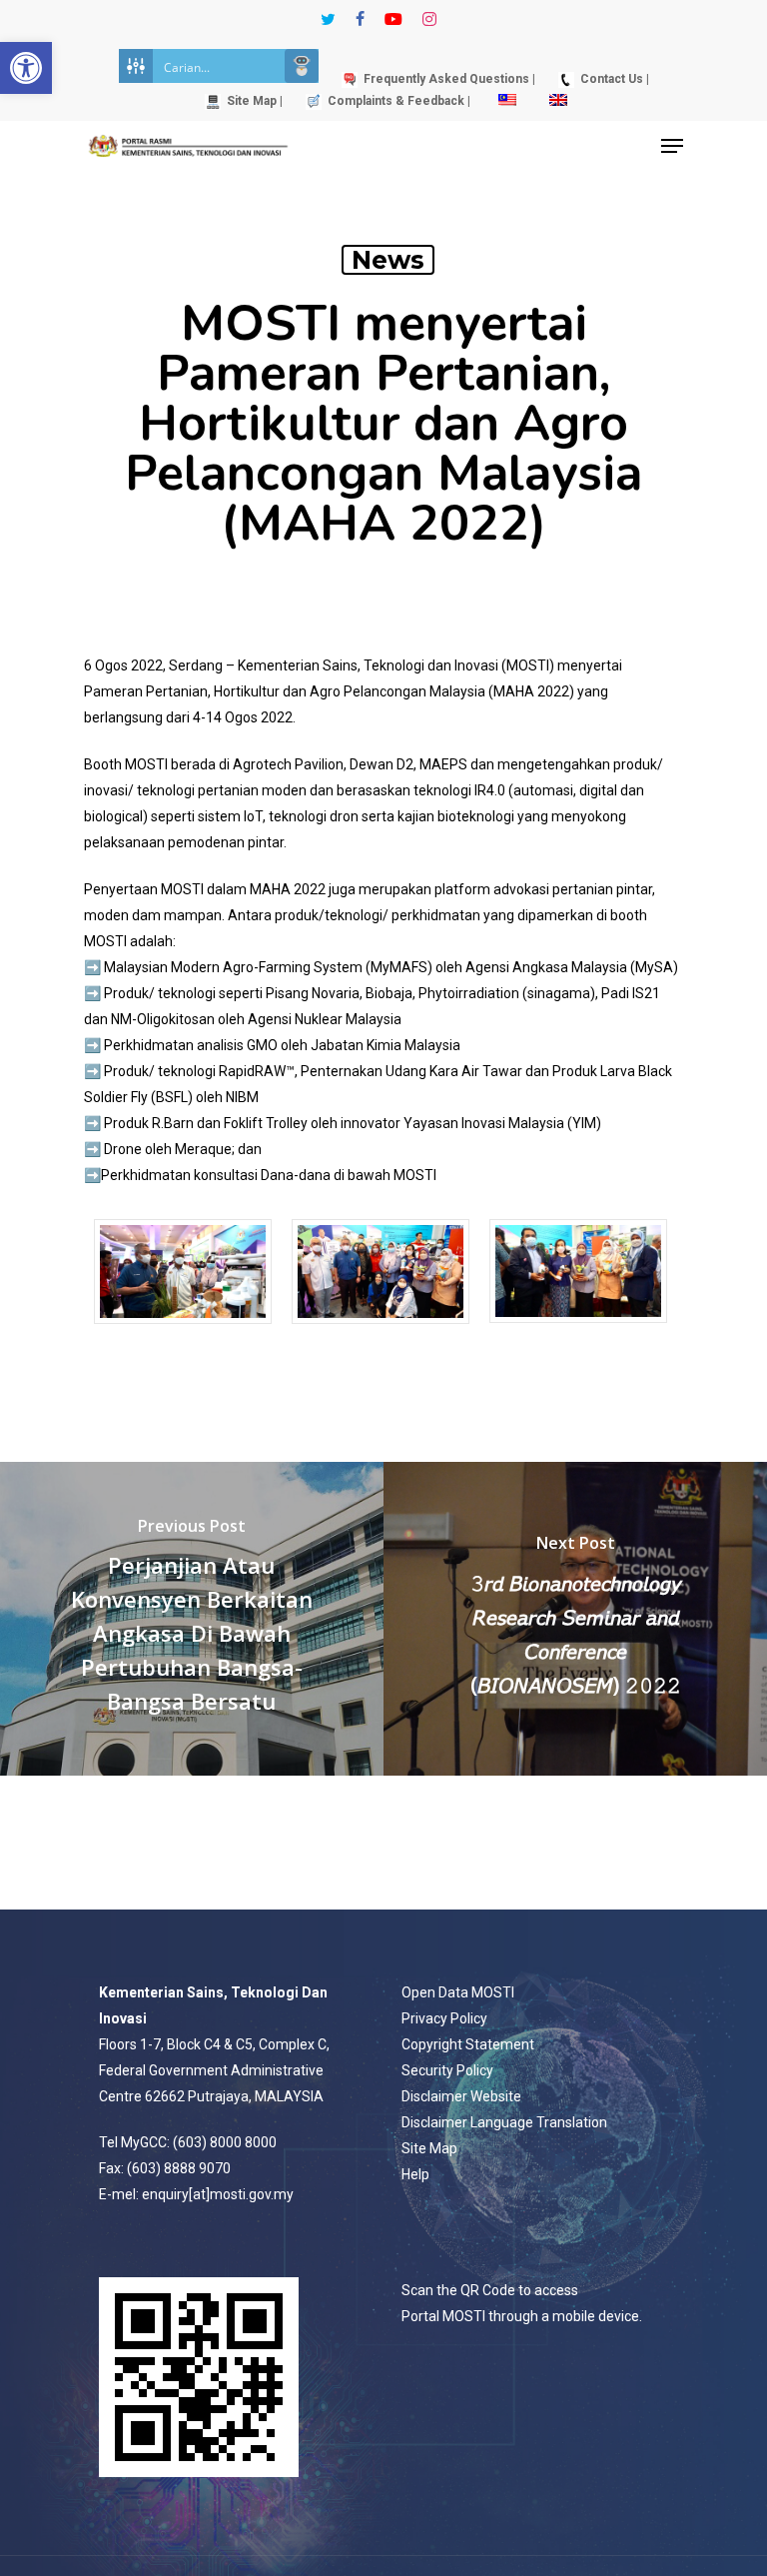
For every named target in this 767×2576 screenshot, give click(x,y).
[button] (26, 68)
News (388, 260)
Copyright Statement (468, 2044)
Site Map (429, 2148)
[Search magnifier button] (302, 66)
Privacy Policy (444, 2018)
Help (415, 2174)
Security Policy (447, 2070)
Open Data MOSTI (458, 1992)
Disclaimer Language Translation (504, 2122)
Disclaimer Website (461, 2096)
